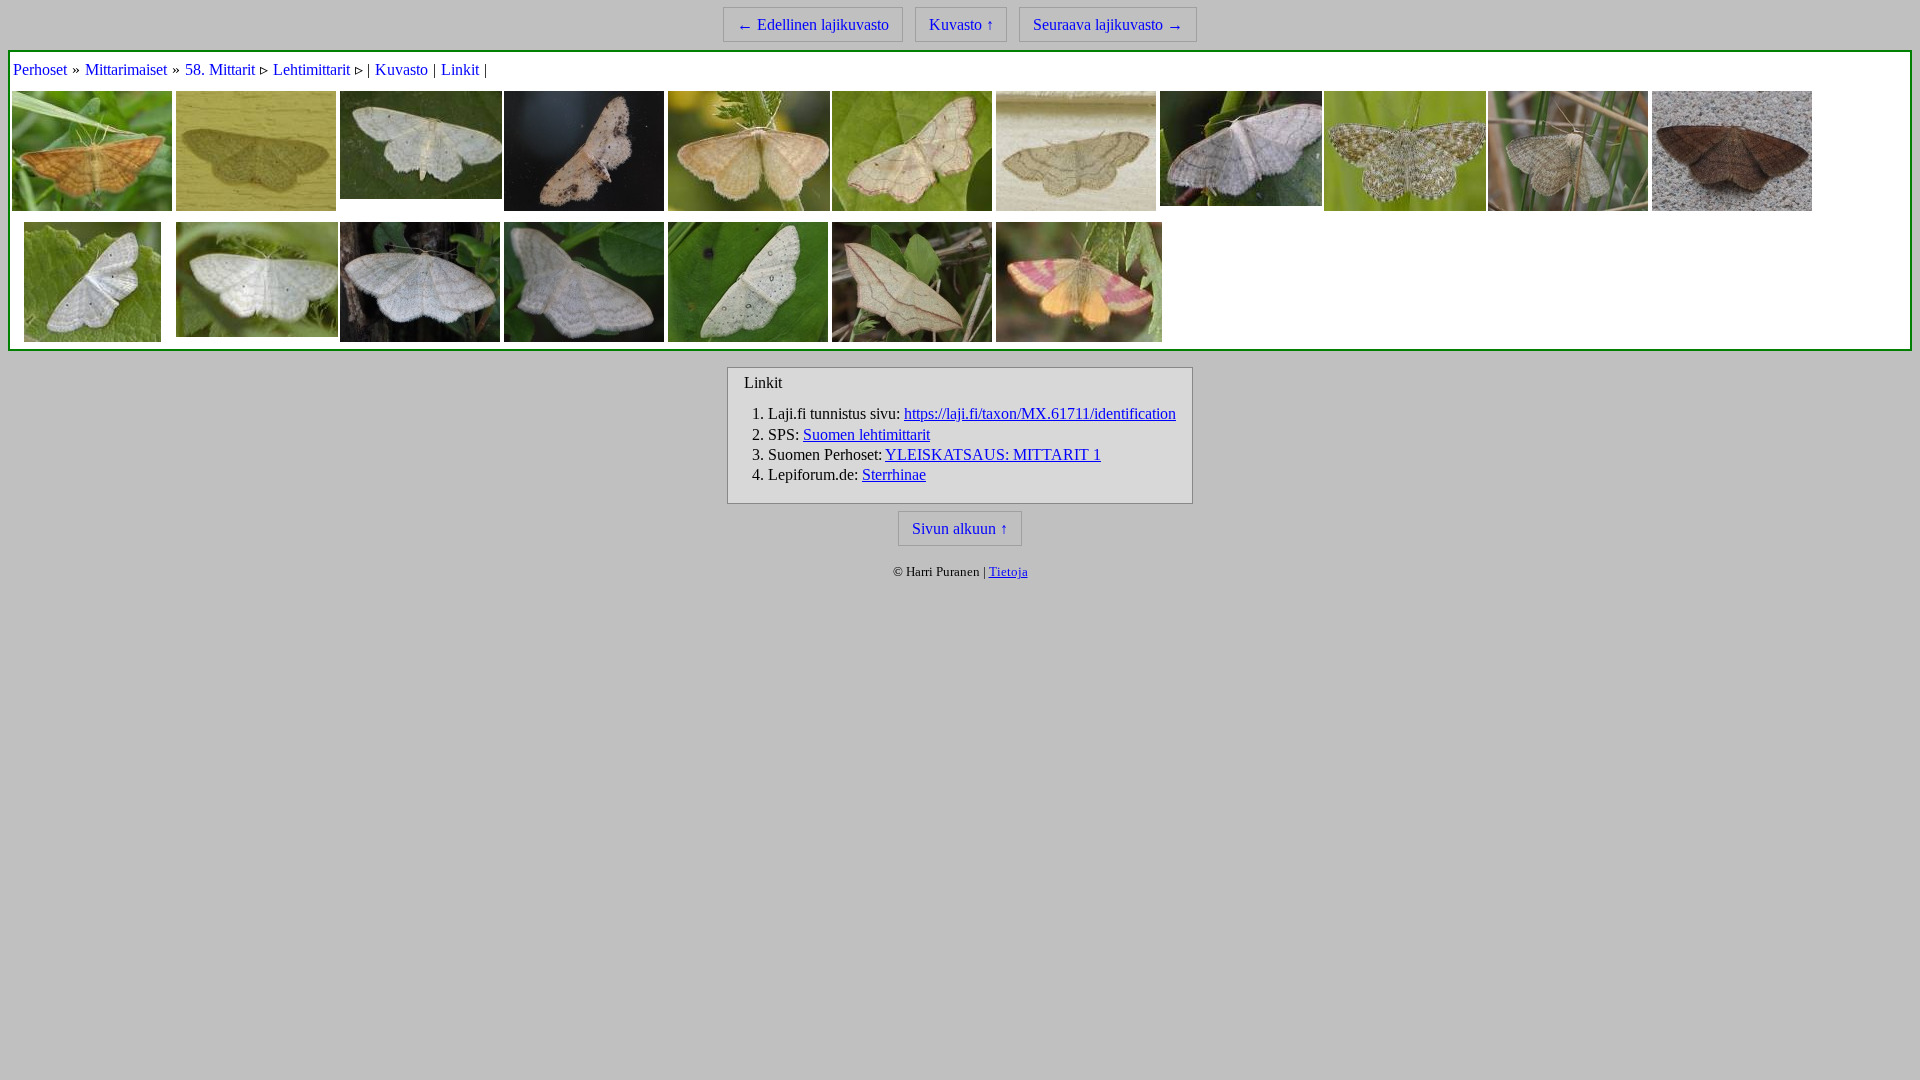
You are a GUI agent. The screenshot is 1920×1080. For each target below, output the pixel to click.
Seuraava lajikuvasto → (1108, 24)
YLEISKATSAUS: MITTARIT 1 (993, 454)
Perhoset (40, 69)
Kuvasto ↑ (961, 24)
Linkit (460, 69)
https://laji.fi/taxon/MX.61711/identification (1040, 413)
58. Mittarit (220, 69)
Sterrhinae (894, 474)
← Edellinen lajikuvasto (813, 24)
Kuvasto (401, 69)
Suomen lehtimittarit (866, 434)
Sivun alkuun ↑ (960, 528)
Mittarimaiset (126, 69)
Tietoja (1008, 571)
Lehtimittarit (311, 69)
